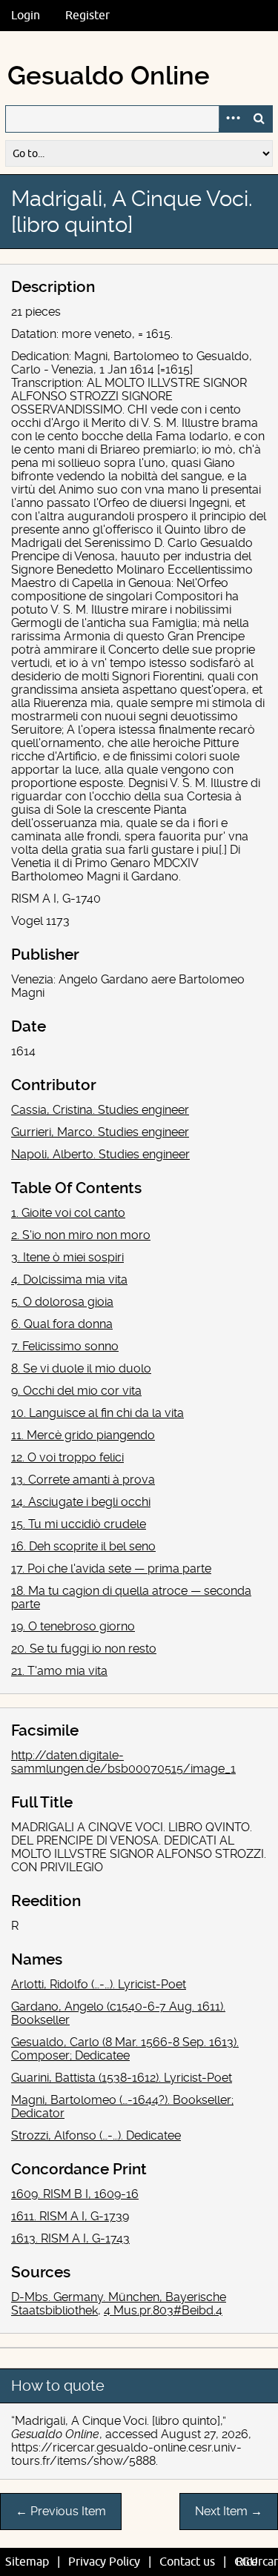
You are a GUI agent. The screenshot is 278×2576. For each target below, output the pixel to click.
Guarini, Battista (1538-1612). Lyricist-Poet (122, 2078)
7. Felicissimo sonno (65, 1346)
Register (87, 16)
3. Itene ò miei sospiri (67, 1257)
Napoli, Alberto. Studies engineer (100, 1154)
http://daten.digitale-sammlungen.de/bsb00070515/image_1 (123, 1762)
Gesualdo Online (109, 76)
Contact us (187, 2562)
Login (26, 16)
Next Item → (229, 2511)
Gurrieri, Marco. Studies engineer (100, 1132)
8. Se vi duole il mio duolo (81, 1368)
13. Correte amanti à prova (83, 1480)
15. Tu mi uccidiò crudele (79, 1524)
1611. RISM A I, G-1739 (70, 2216)
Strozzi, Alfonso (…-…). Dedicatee (96, 2135)
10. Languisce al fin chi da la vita (97, 1413)
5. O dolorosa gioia (62, 1302)
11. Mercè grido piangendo (83, 1435)
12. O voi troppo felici (67, 1457)
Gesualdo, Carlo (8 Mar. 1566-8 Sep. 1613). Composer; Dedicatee (125, 2049)
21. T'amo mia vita (59, 1671)
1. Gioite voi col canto (68, 1213)
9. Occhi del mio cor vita (76, 1391)
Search (259, 119)
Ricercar (257, 2562)
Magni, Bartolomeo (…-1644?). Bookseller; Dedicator (122, 2107)
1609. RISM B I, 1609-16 (75, 2194)
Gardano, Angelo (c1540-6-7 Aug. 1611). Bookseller (118, 2013)
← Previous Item (61, 2511)
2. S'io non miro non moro (81, 1235)
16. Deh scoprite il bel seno (83, 1546)
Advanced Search (232, 119)
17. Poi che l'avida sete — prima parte (111, 1568)
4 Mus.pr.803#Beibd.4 (163, 2310)
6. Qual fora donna (62, 1324)
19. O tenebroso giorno (73, 1626)
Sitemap (27, 2562)
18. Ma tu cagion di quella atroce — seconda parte (131, 1597)
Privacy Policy (104, 2562)
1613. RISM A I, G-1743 (70, 2238)
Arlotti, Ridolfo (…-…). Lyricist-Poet (99, 1984)
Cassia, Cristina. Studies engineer (100, 1110)
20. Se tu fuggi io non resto (84, 1649)
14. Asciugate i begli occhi (81, 1502)
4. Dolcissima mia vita (69, 1279)
